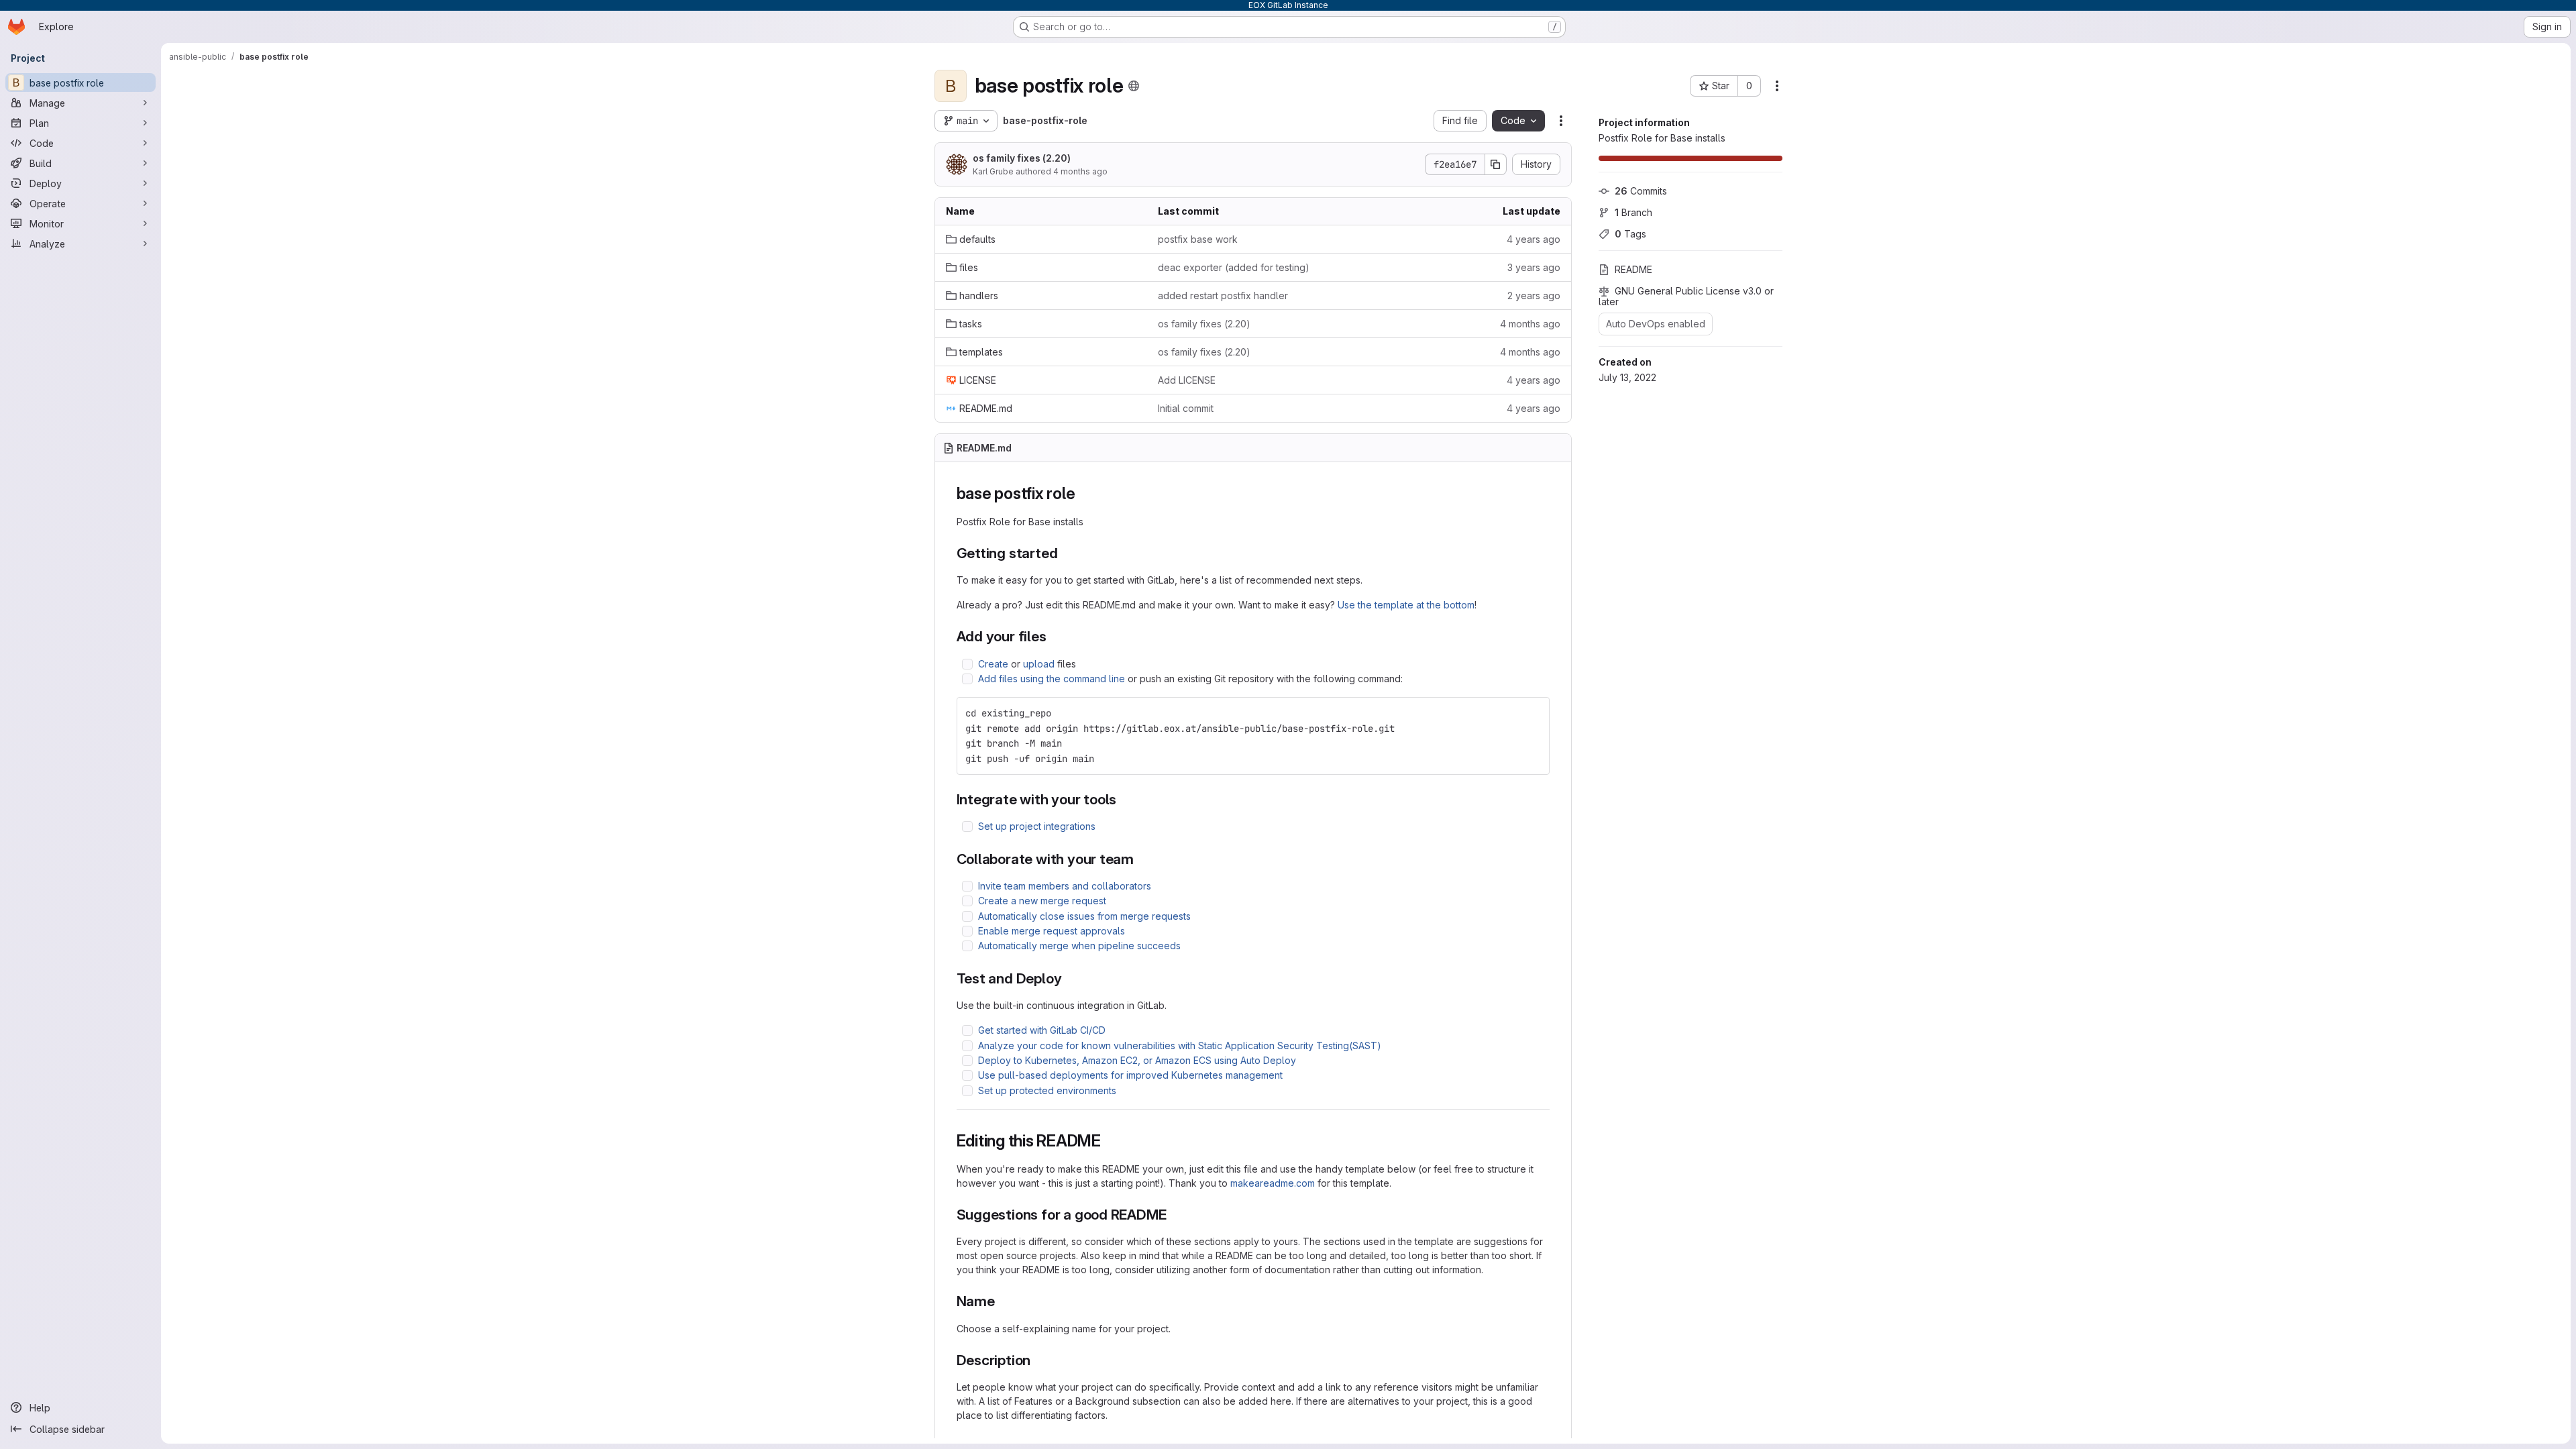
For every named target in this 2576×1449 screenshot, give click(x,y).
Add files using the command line (1052, 679)
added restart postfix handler (1223, 296)
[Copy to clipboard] (1534, 713)
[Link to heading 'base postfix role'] (1083, 493)
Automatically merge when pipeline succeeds (1079, 946)
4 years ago (1534, 239)
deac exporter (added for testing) (1234, 267)
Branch (1633, 212)
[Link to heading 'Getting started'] (1065, 553)
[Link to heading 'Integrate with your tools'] (1124, 799)
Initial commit (1186, 408)
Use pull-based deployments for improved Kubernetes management (1130, 1075)
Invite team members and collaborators (1065, 886)
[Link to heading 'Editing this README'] (1110, 1141)
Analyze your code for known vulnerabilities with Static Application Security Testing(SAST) (1180, 1045)
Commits (1641, 191)
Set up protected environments (1047, 1090)
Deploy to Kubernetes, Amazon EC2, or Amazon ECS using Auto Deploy (1137, 1060)
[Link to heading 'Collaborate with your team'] (1141, 859)
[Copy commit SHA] (1496, 164)
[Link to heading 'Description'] (1038, 1360)
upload (1039, 664)
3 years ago (1534, 267)
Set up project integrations (1037, 826)
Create (993, 664)
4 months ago (1080, 171)
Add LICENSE (1187, 380)
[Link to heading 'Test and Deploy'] (1069, 978)
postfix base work (1198, 239)
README (1633, 269)
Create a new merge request (1042, 901)
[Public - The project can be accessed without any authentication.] (1134, 86)
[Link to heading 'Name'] (1003, 1301)
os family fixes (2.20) (1022, 158)
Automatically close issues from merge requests (1084, 916)
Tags (1630, 234)
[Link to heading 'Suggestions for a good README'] (1174, 1215)
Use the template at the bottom (1406, 605)
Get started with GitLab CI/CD (1042, 1030)
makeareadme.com (1273, 1183)
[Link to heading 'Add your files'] (1054, 636)
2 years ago (1534, 296)
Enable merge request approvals (1052, 931)
